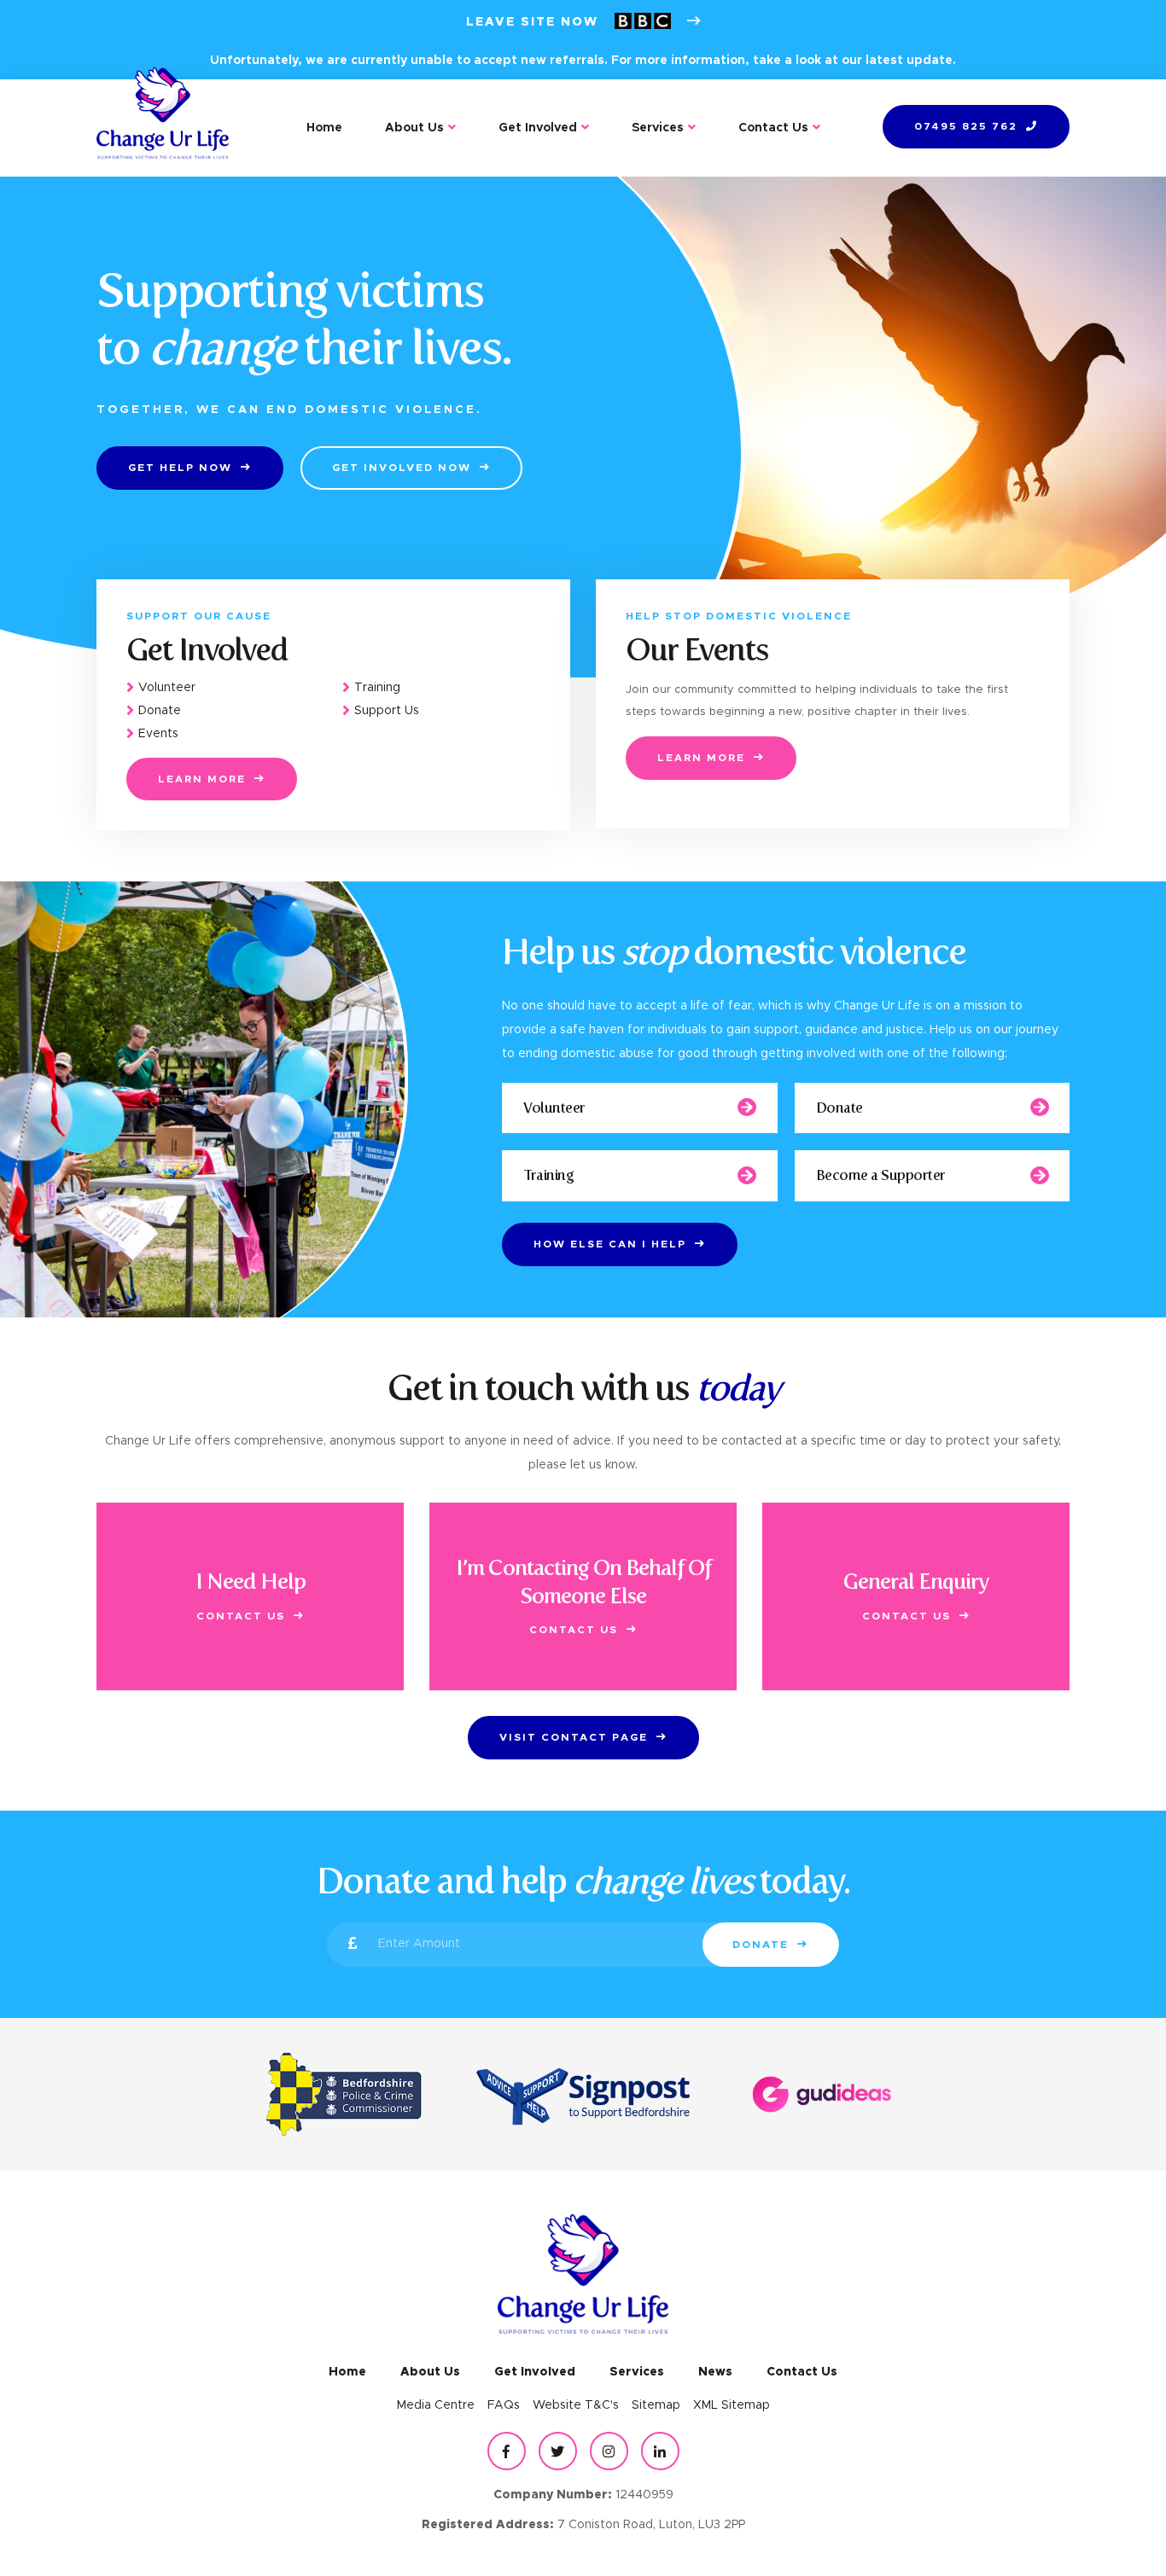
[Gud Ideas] (822, 2094)
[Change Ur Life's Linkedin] (660, 2451)
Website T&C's (576, 2405)
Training (377, 688)
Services (658, 128)
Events (158, 735)
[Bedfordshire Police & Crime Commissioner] (344, 2094)
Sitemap (656, 2405)
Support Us (387, 712)
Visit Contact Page (574, 1737)
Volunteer (167, 688)
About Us (414, 128)
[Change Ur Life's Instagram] (609, 2451)
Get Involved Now (402, 468)
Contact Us (773, 128)
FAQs (504, 2405)
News (715, 2372)
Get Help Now (180, 468)
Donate (160, 712)
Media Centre (436, 2405)
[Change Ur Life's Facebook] (507, 2451)
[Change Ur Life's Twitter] (558, 2451)
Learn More (202, 779)
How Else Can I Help (610, 1244)
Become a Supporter (881, 1175)
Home (324, 128)
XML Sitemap (732, 2405)
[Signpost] (583, 2094)
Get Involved (538, 128)
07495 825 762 (966, 126)
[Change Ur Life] (163, 128)
